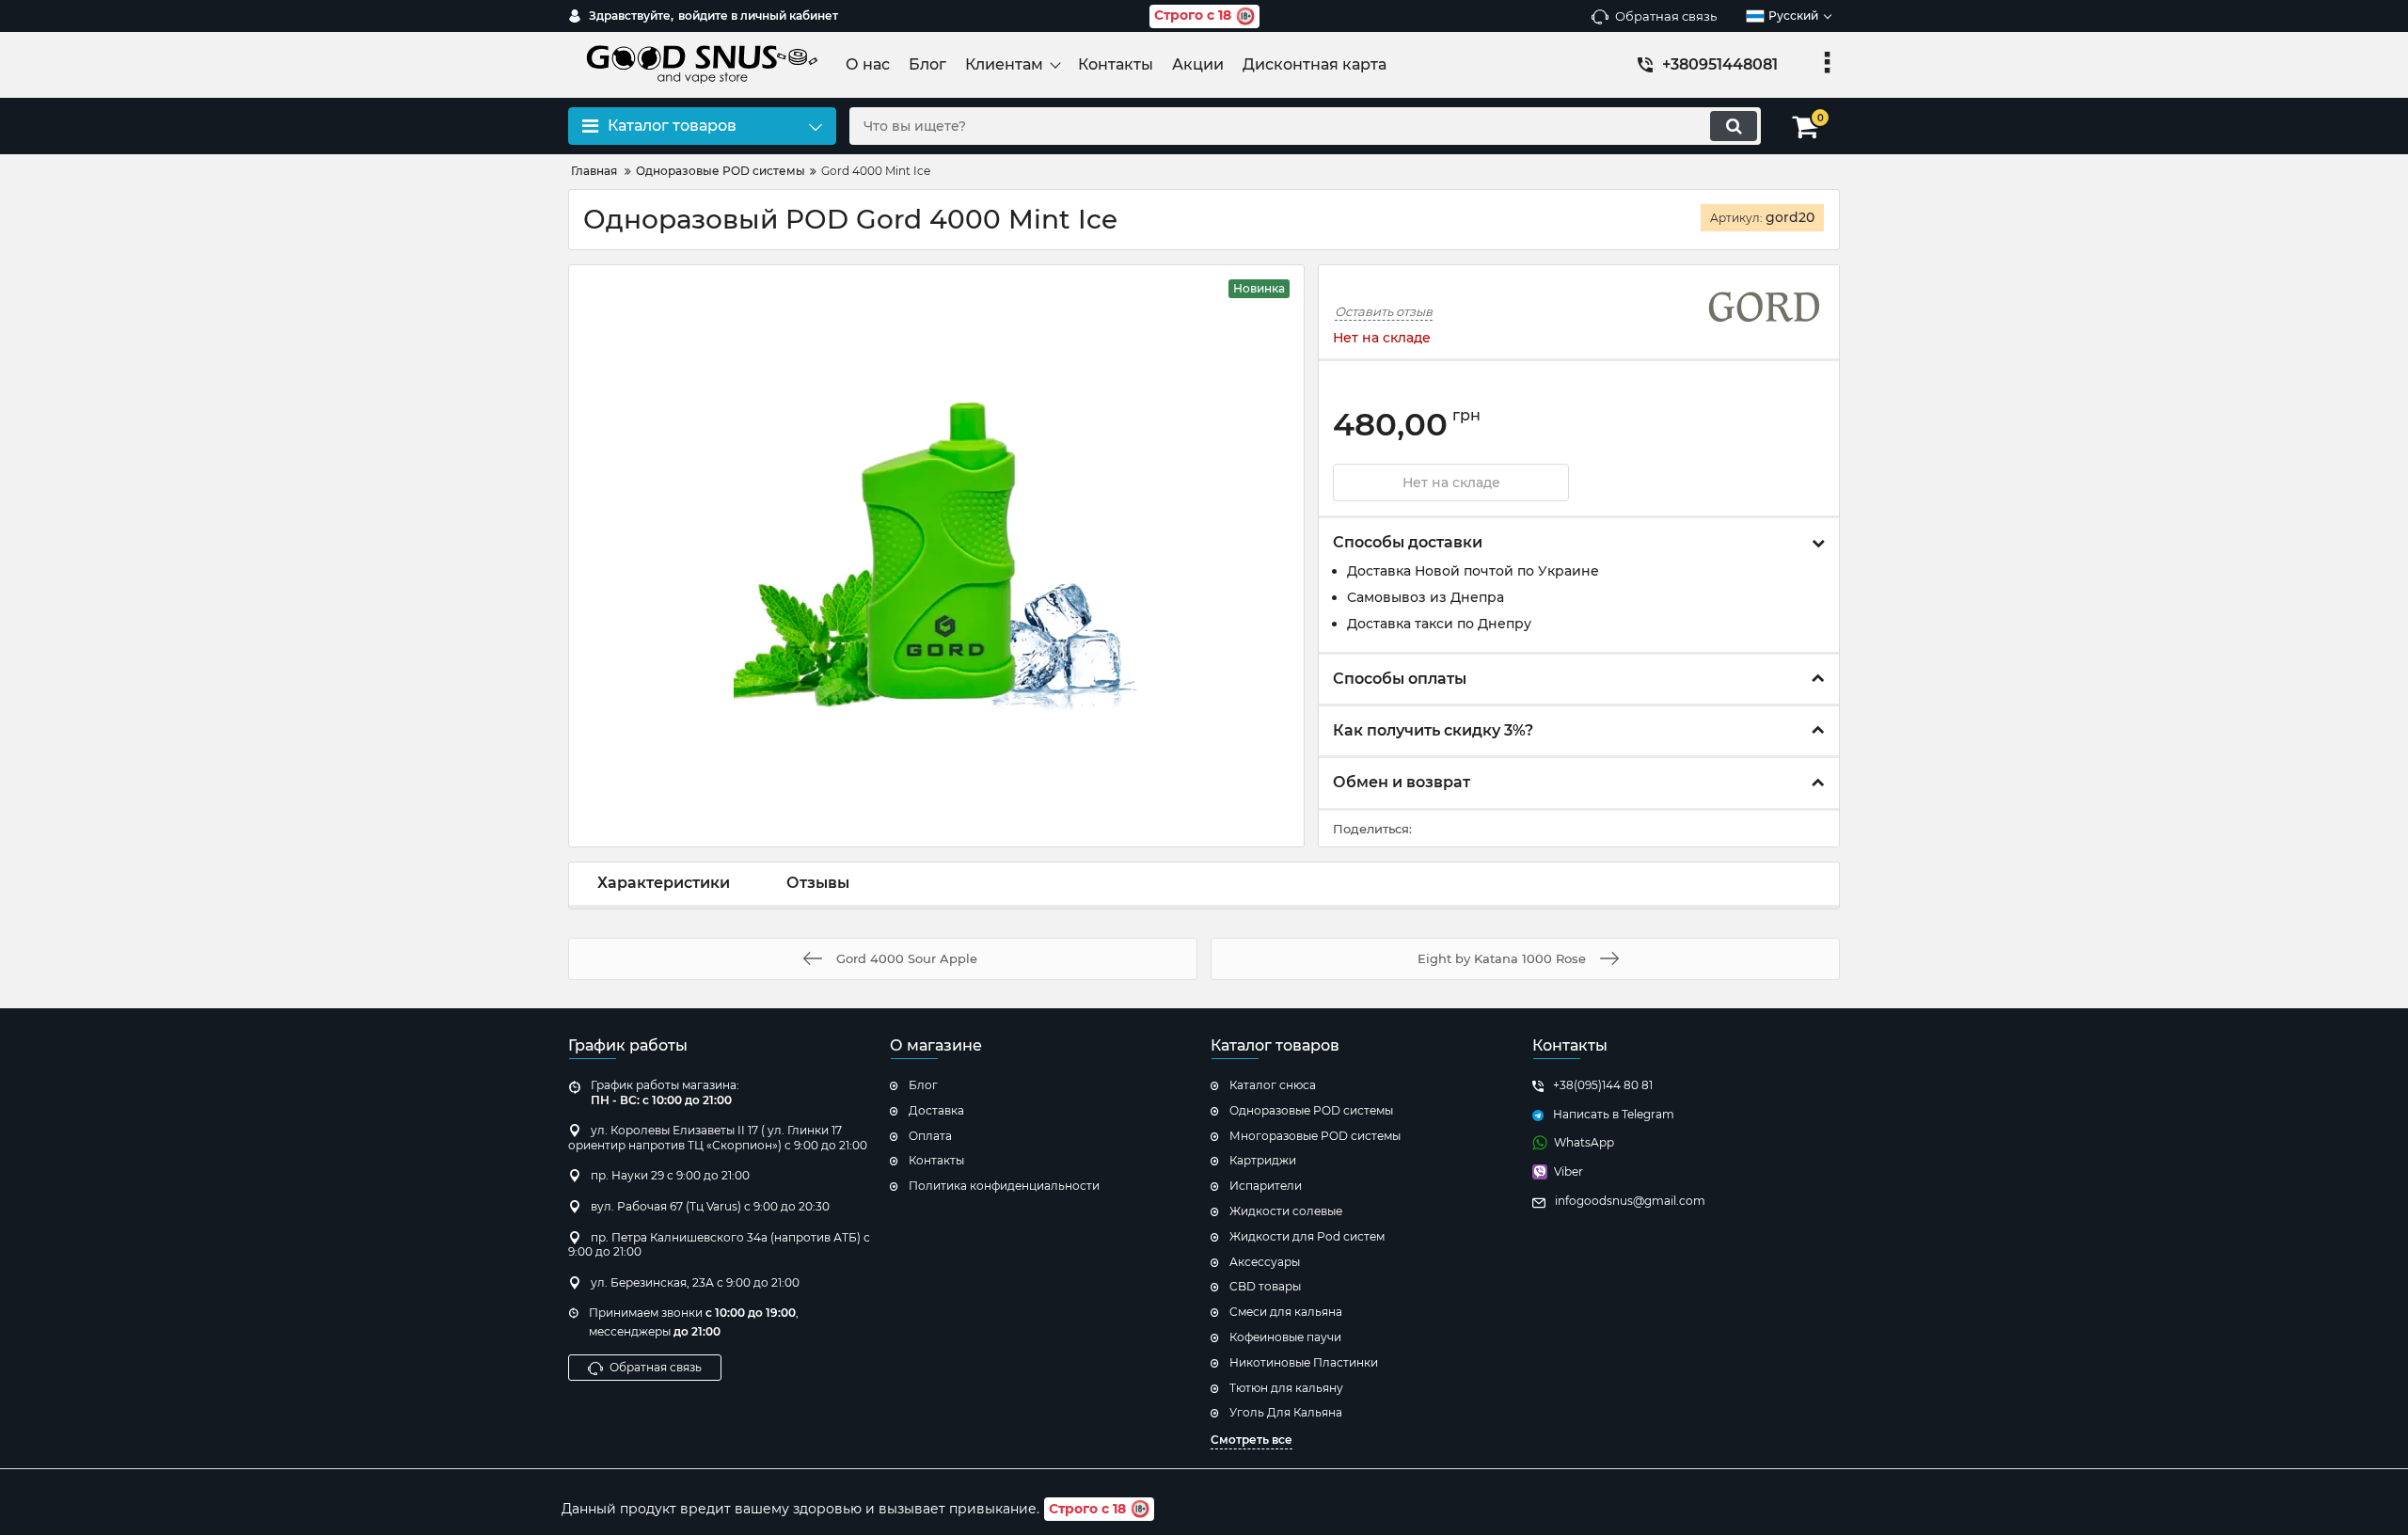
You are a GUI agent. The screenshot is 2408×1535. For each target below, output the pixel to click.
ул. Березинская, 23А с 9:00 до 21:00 (695, 1282)
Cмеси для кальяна (1286, 1312)
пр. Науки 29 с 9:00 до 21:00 (670, 1175)
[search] (1734, 126)
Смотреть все (1252, 1440)
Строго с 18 (1193, 15)
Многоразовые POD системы (1315, 1136)
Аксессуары (1265, 1262)
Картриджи (1263, 1160)
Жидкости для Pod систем (1307, 1236)
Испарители (1266, 1186)
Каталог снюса (1273, 1085)
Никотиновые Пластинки (1304, 1362)
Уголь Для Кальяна (1286, 1412)
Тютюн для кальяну (1286, 1388)
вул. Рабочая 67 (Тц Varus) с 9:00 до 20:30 (710, 1206)
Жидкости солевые (1286, 1211)
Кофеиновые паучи (1285, 1337)
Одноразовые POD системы (1311, 1110)
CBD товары (1265, 1286)
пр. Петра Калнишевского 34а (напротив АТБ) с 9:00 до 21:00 (719, 1245)
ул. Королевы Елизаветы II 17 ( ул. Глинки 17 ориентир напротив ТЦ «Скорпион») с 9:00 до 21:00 (718, 1138)
